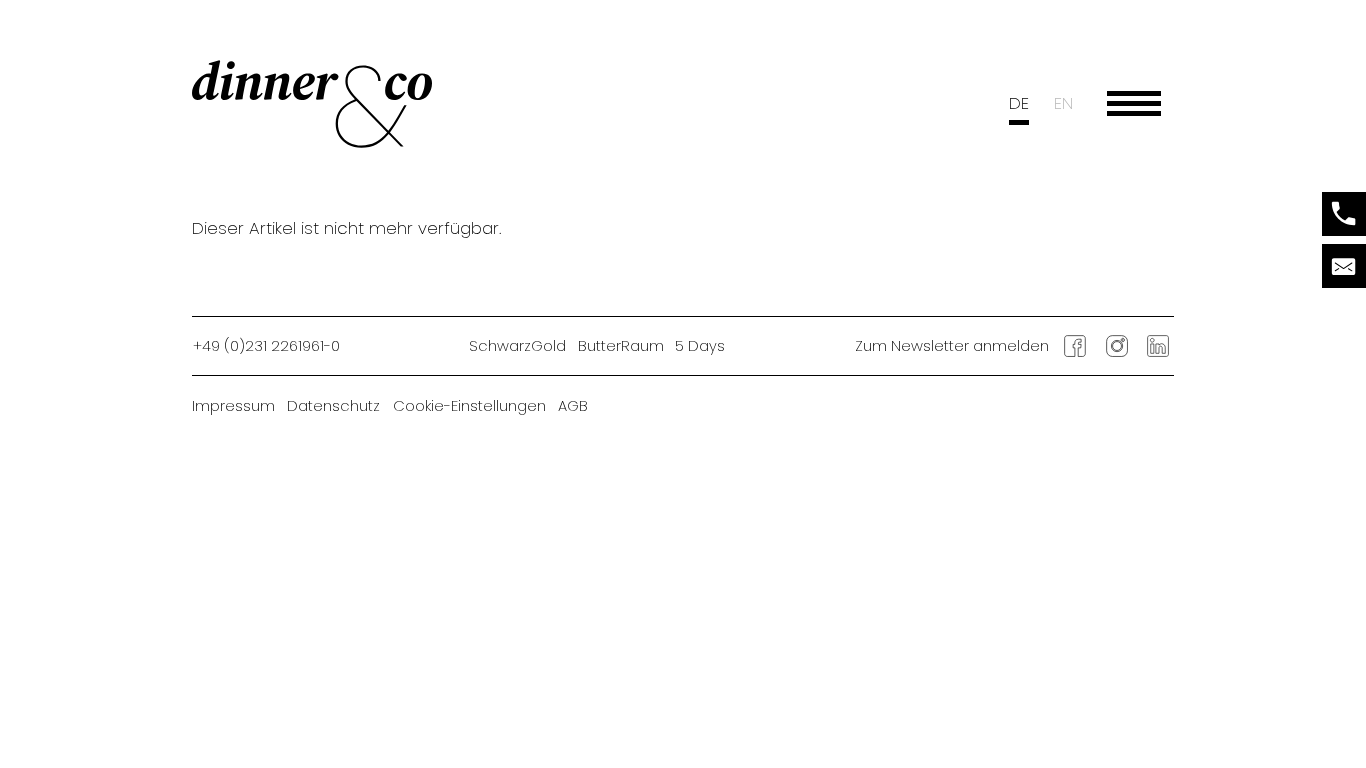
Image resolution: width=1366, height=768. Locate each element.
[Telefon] (1344, 214)
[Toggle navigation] (1134, 104)
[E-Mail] (1344, 266)
